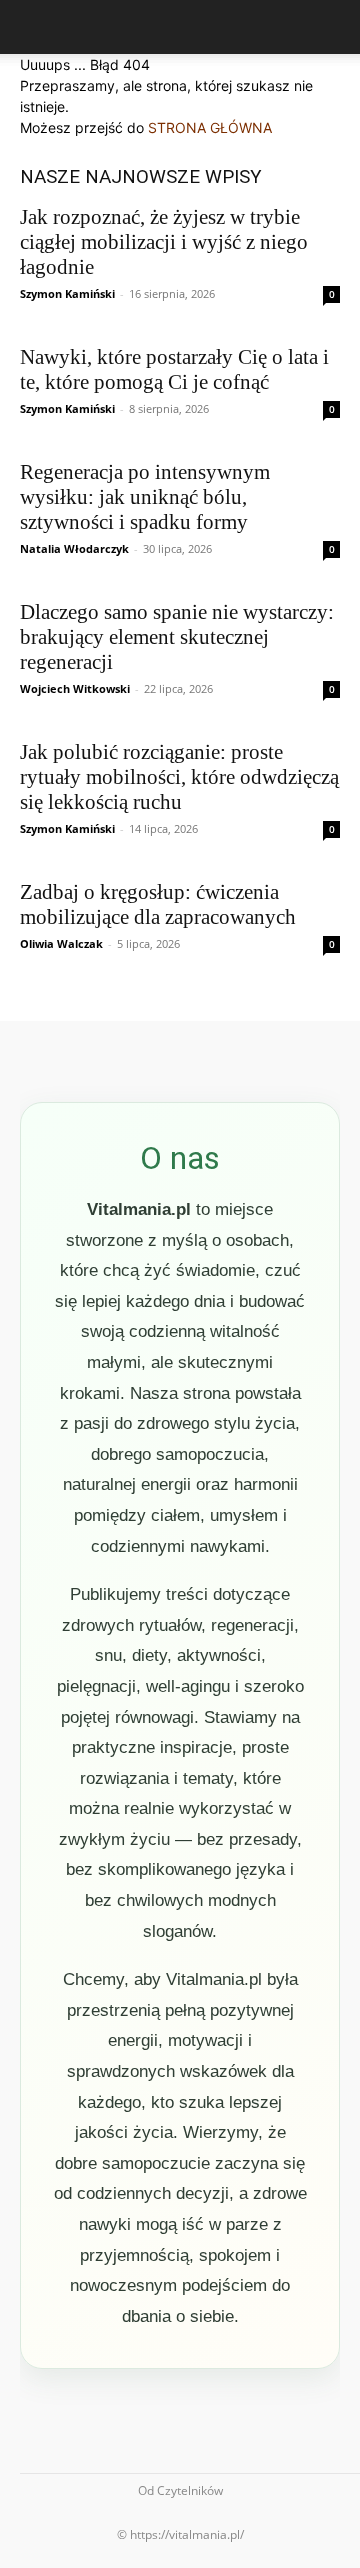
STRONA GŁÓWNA (210, 127)
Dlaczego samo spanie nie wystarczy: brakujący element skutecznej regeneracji (177, 637)
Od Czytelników (180, 2490)
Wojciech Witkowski (75, 688)
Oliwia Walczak (61, 943)
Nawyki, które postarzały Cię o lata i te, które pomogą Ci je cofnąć (174, 369)
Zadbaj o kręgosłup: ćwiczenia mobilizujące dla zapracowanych (158, 904)
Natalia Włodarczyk (74, 548)
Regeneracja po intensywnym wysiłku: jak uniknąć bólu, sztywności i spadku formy (145, 497)
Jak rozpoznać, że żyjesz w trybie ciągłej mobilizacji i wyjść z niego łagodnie (164, 242)
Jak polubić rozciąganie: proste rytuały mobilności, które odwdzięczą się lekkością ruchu (179, 777)
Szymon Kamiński (67, 293)
